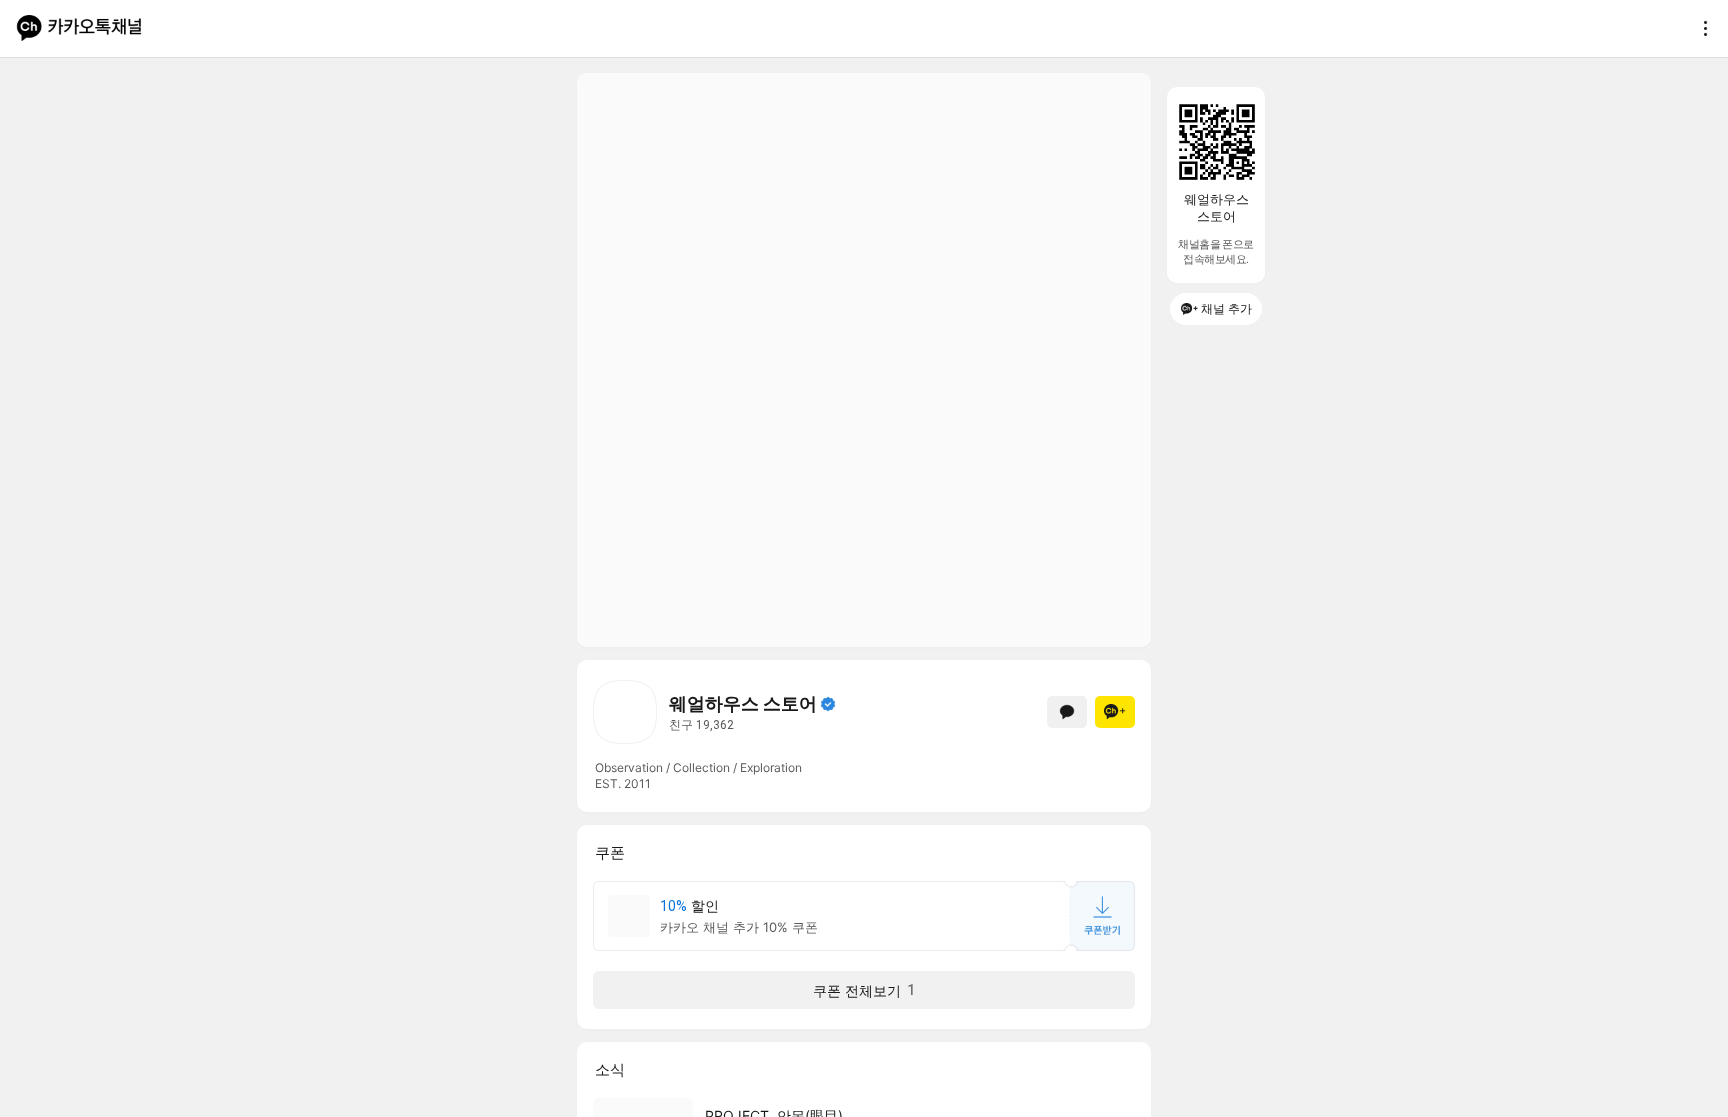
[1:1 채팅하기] (1067, 712)
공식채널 (828, 704)
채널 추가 (1226, 308)
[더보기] (1700, 28)
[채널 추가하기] (1115, 712)
